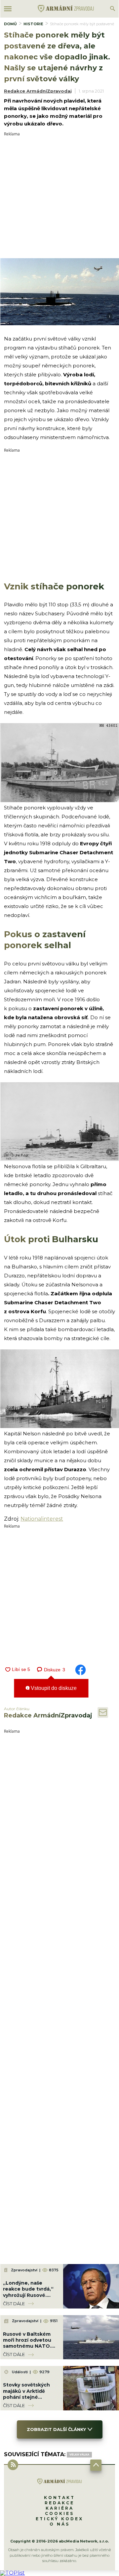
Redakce (59, 2503)
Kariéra (60, 2508)
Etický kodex (59, 2519)
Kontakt (59, 2498)
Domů (10, 24)
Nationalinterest (42, 1519)
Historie (33, 24)
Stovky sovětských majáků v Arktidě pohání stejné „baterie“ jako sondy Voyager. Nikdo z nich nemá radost (30, 2400)
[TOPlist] (12, 2573)
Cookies (59, 2513)
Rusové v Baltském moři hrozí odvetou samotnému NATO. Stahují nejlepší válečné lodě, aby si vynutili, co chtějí (27, 2349)
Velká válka (79, 2455)
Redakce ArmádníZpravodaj (38, 91)
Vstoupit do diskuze (53, 1688)
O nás (60, 2524)
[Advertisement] (59, 196)
